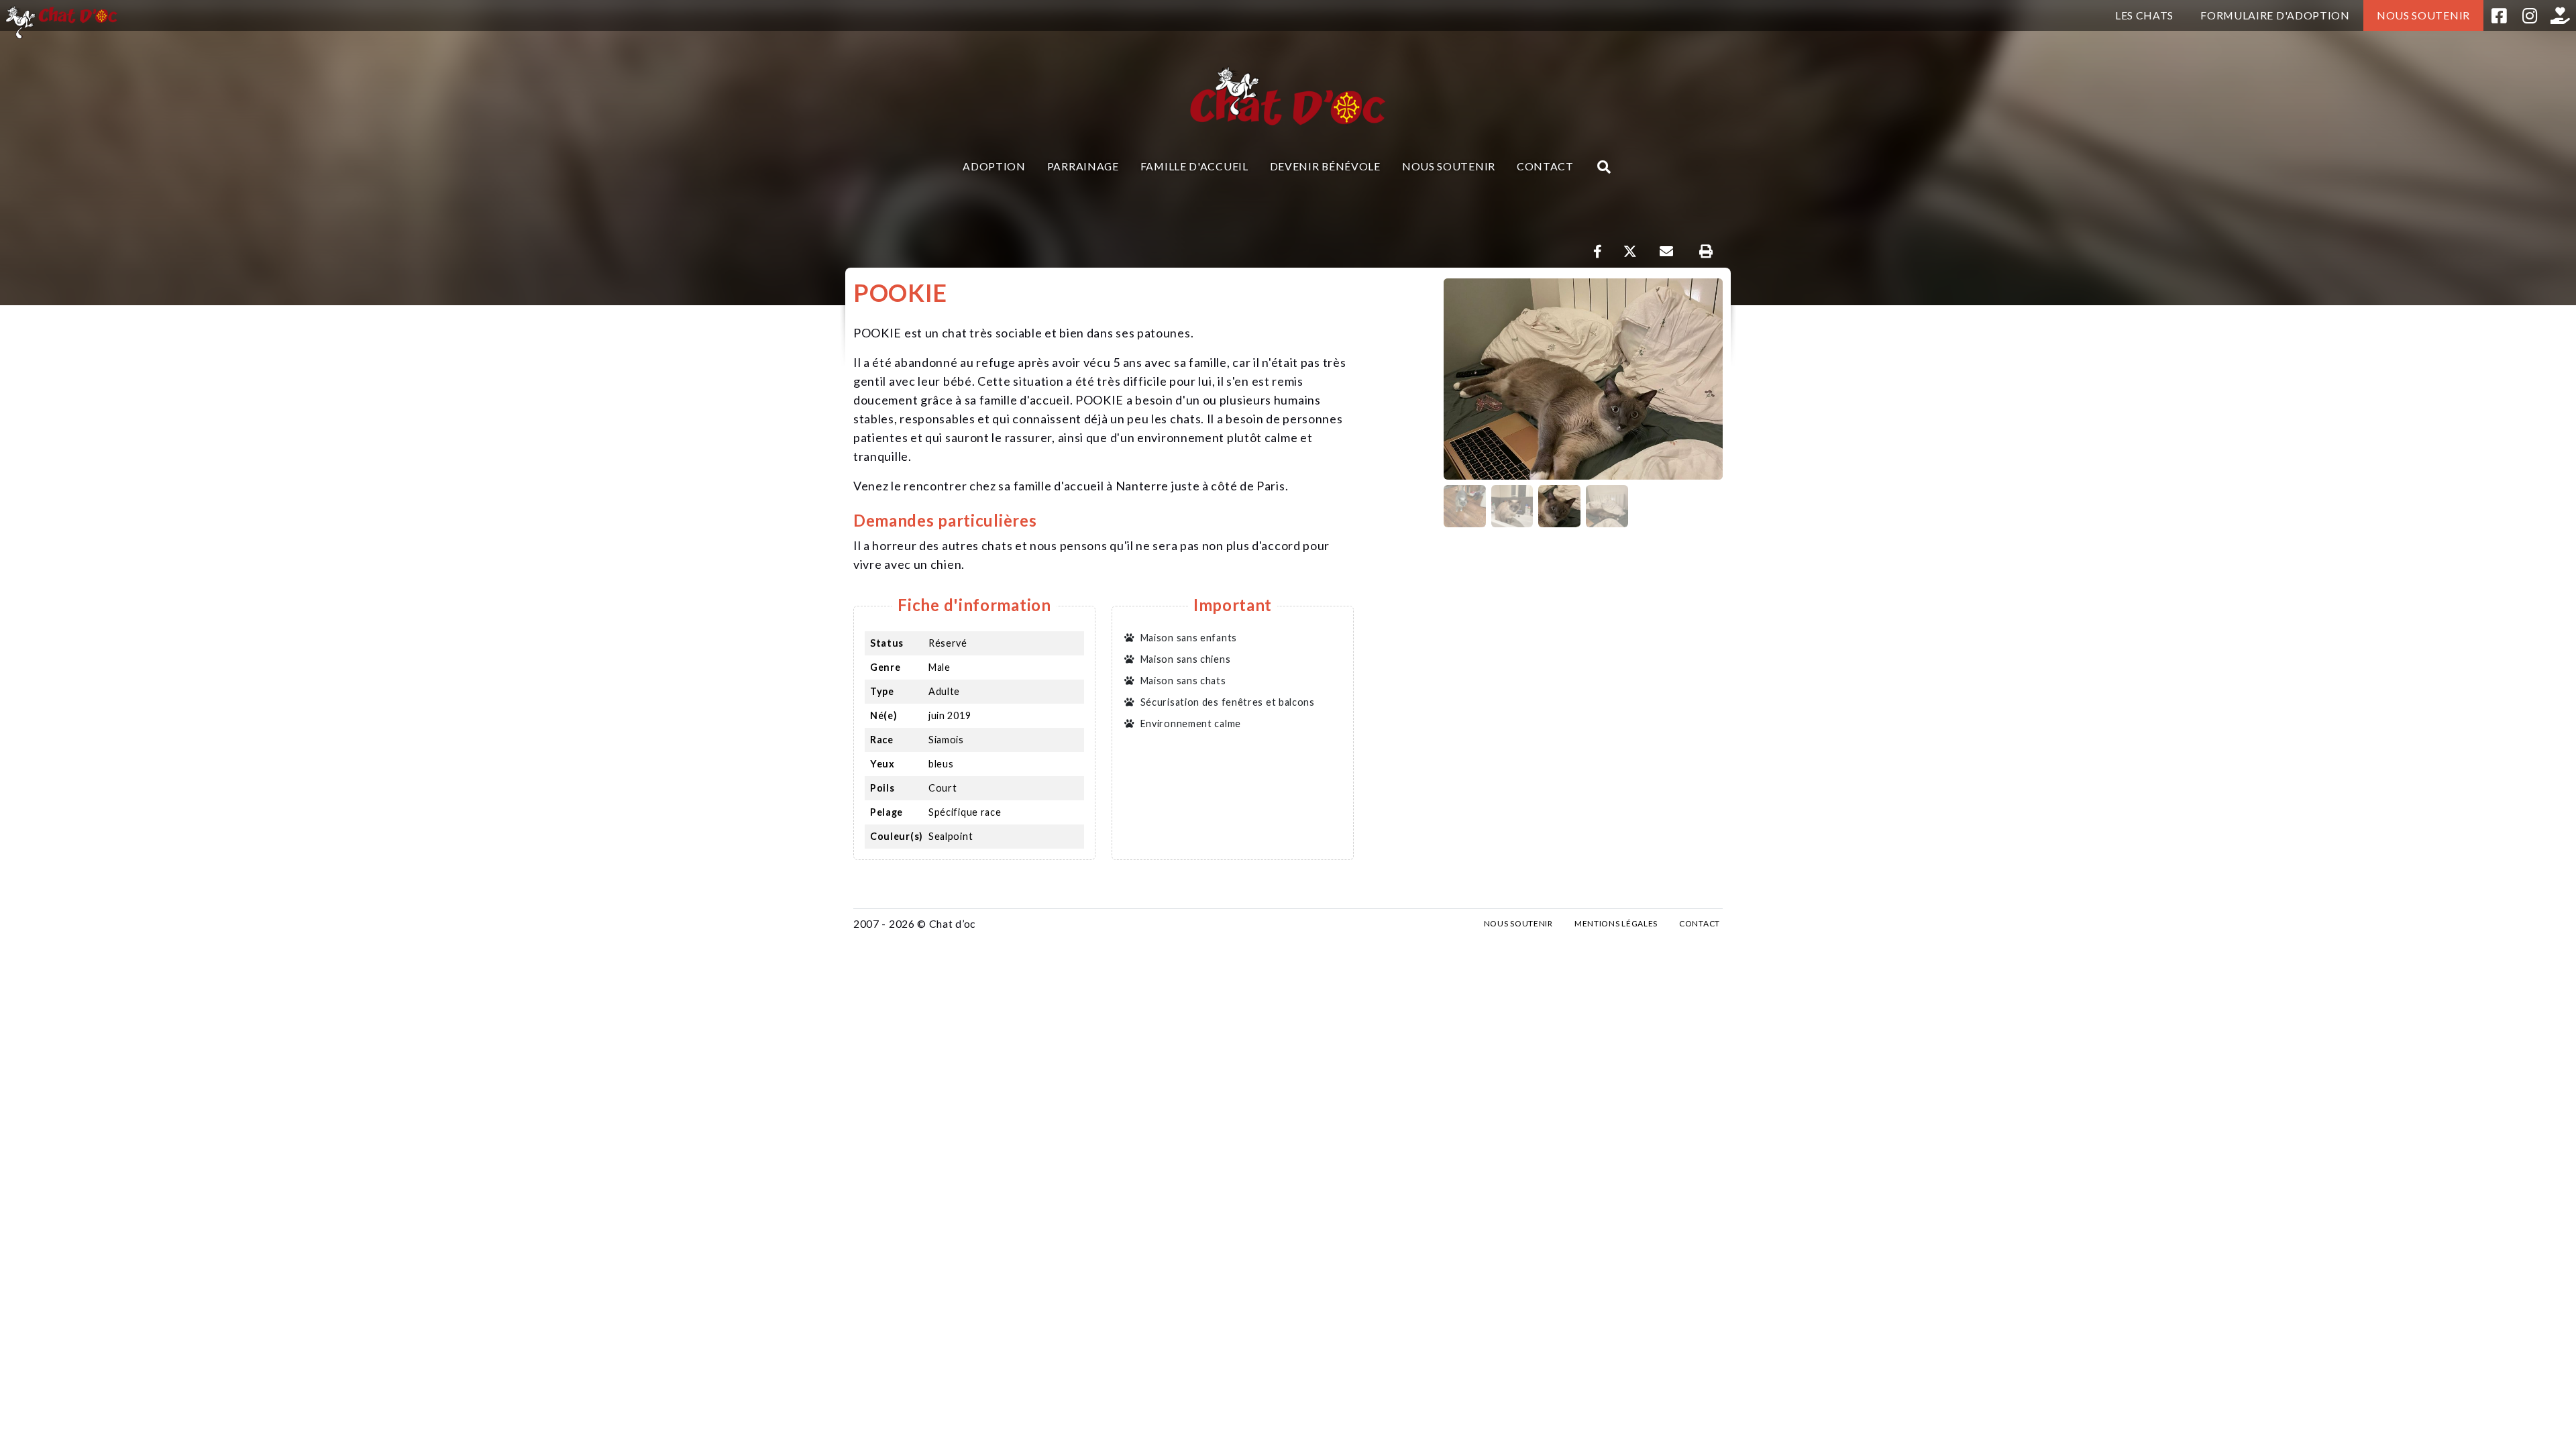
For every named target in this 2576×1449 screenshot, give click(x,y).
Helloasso (2561, 15)
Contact (1545, 166)
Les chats (2144, 15)
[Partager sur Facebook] (1598, 252)
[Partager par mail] (1666, 252)
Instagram (2530, 15)
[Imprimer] (1706, 252)
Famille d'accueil (1194, 166)
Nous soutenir (2423, 15)
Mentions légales (1616, 923)
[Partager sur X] (1630, 252)
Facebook (2499, 15)
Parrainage (1083, 166)
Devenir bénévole (1325, 166)
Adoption (994, 166)
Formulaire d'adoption (2275, 15)
